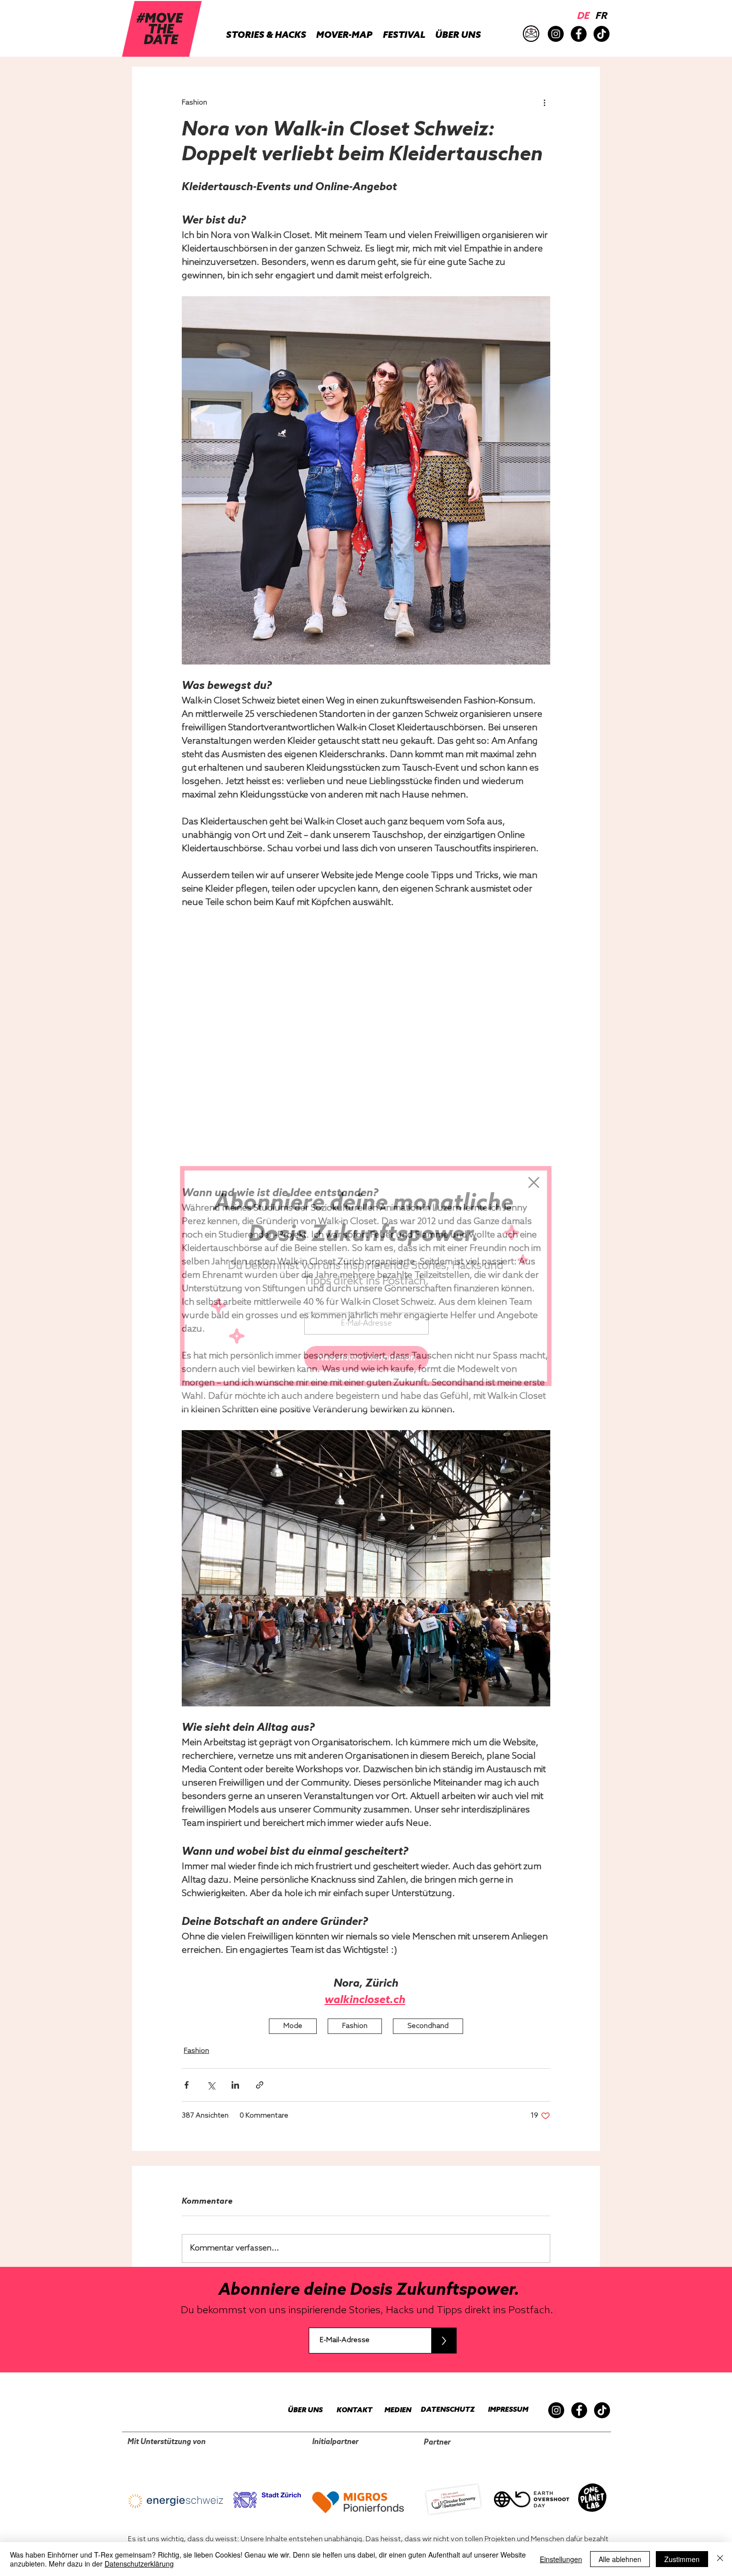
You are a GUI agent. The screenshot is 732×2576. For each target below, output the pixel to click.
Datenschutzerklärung (139, 2564)
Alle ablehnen (620, 2559)
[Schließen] (720, 2559)
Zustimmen (682, 2559)
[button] (534, 1182)
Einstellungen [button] (561, 2559)
